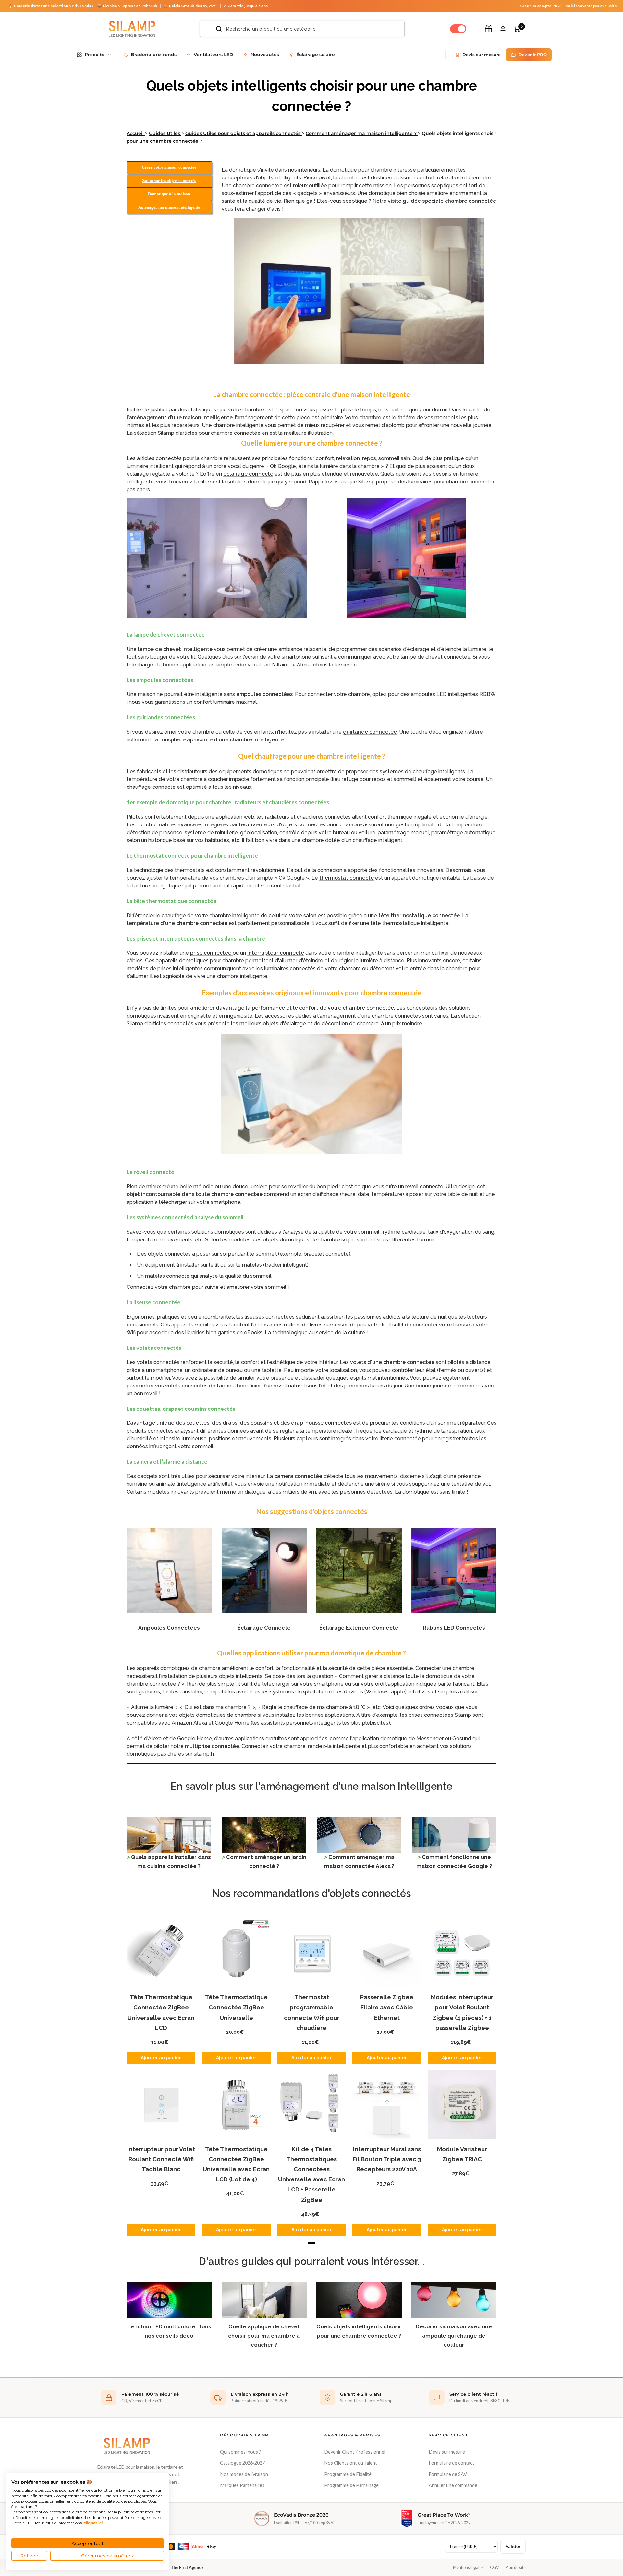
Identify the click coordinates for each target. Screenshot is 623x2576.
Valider (513, 2547)
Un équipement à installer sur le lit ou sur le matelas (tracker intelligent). (223, 1265)
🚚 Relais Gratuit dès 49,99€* (190, 6)
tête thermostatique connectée (419, 916)
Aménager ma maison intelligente (169, 207)
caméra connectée (298, 1476)
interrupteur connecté (276, 953)
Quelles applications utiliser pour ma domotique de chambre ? (311, 1653)
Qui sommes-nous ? (240, 2452)
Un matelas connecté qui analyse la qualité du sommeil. (205, 1276)
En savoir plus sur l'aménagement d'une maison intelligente (311, 1786)
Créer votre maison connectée (169, 167)
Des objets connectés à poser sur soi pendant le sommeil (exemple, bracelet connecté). (244, 1254)
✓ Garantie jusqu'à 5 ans (245, 6)
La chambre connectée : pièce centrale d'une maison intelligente (311, 394)
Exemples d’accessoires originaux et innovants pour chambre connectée (312, 992)
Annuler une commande (453, 2485)
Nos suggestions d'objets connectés (312, 1511)
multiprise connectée (212, 1746)
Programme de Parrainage (351, 2485)
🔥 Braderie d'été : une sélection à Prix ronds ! (51, 6)
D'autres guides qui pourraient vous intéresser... (312, 2261)
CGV (495, 2567)
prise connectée (211, 953)
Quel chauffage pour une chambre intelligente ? (312, 756)
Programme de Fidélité (348, 2474)
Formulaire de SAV (448, 2474)
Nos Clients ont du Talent (351, 2463)
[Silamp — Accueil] (127, 2446)
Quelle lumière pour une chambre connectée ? (312, 443)
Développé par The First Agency (172, 2567)
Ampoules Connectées (169, 1628)
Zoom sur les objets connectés (169, 181)
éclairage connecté (248, 474)
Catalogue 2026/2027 (242, 2463)
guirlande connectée (370, 732)
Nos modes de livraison (244, 2474)
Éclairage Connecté (264, 1628)
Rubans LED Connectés (454, 1628)
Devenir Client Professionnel (355, 2452)
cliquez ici (93, 2523)
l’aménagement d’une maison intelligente (180, 417)
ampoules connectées (264, 694)
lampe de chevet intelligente (175, 649)
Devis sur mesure (447, 2452)
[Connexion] (503, 29)
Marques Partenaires (242, 2485)
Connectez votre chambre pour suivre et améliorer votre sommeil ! (208, 1287)
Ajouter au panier (161, 2058)
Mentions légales (468, 2567)
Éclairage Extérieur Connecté (359, 1628)
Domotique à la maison (169, 194)
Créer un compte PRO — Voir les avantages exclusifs (568, 6)
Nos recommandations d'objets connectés (311, 1893)
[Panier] (517, 29)
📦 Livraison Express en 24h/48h (128, 6)
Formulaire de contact (452, 2463)
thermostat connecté (347, 878)
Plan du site (516, 2567)
